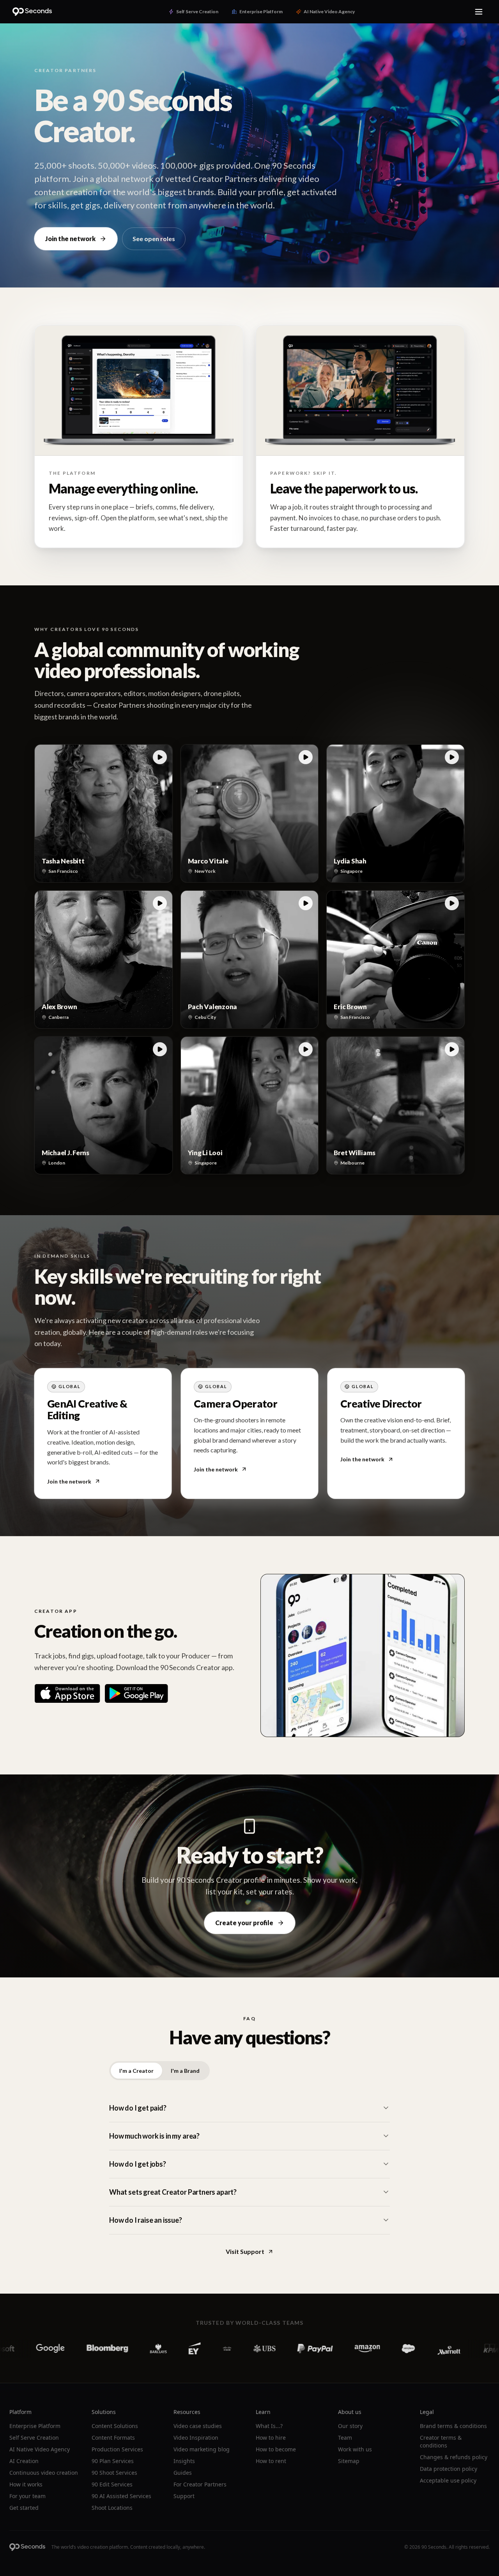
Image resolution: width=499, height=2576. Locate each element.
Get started (24, 2508)
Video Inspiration (196, 2438)
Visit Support (245, 2251)
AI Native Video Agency (40, 2449)
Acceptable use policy (448, 2480)
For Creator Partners (200, 2484)
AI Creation (24, 2461)
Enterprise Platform (35, 2426)
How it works (26, 2484)
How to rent (271, 2461)
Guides (183, 2473)
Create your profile (244, 1923)
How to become (276, 2449)
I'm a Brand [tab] (185, 2071)
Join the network (70, 239)
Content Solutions (115, 2426)
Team (345, 2438)
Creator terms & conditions (441, 2441)
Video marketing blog (202, 2449)
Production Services (117, 2449)
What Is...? (269, 2426)
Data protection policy (449, 2469)
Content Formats (113, 2438)
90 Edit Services (112, 2484)
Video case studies (198, 2426)
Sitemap (349, 2461)
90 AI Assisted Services (121, 2496)
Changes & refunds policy (454, 2457)
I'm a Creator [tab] (136, 2071)
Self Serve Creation (34, 2438)
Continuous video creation (44, 2473)
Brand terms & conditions (453, 2426)
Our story (350, 2426)
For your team (27, 2496)
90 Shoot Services (114, 2473)
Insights (184, 2461)
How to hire (271, 2438)
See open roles (154, 239)
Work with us (355, 2449)
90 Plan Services (113, 2461)
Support (184, 2496)
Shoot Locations (112, 2508)
